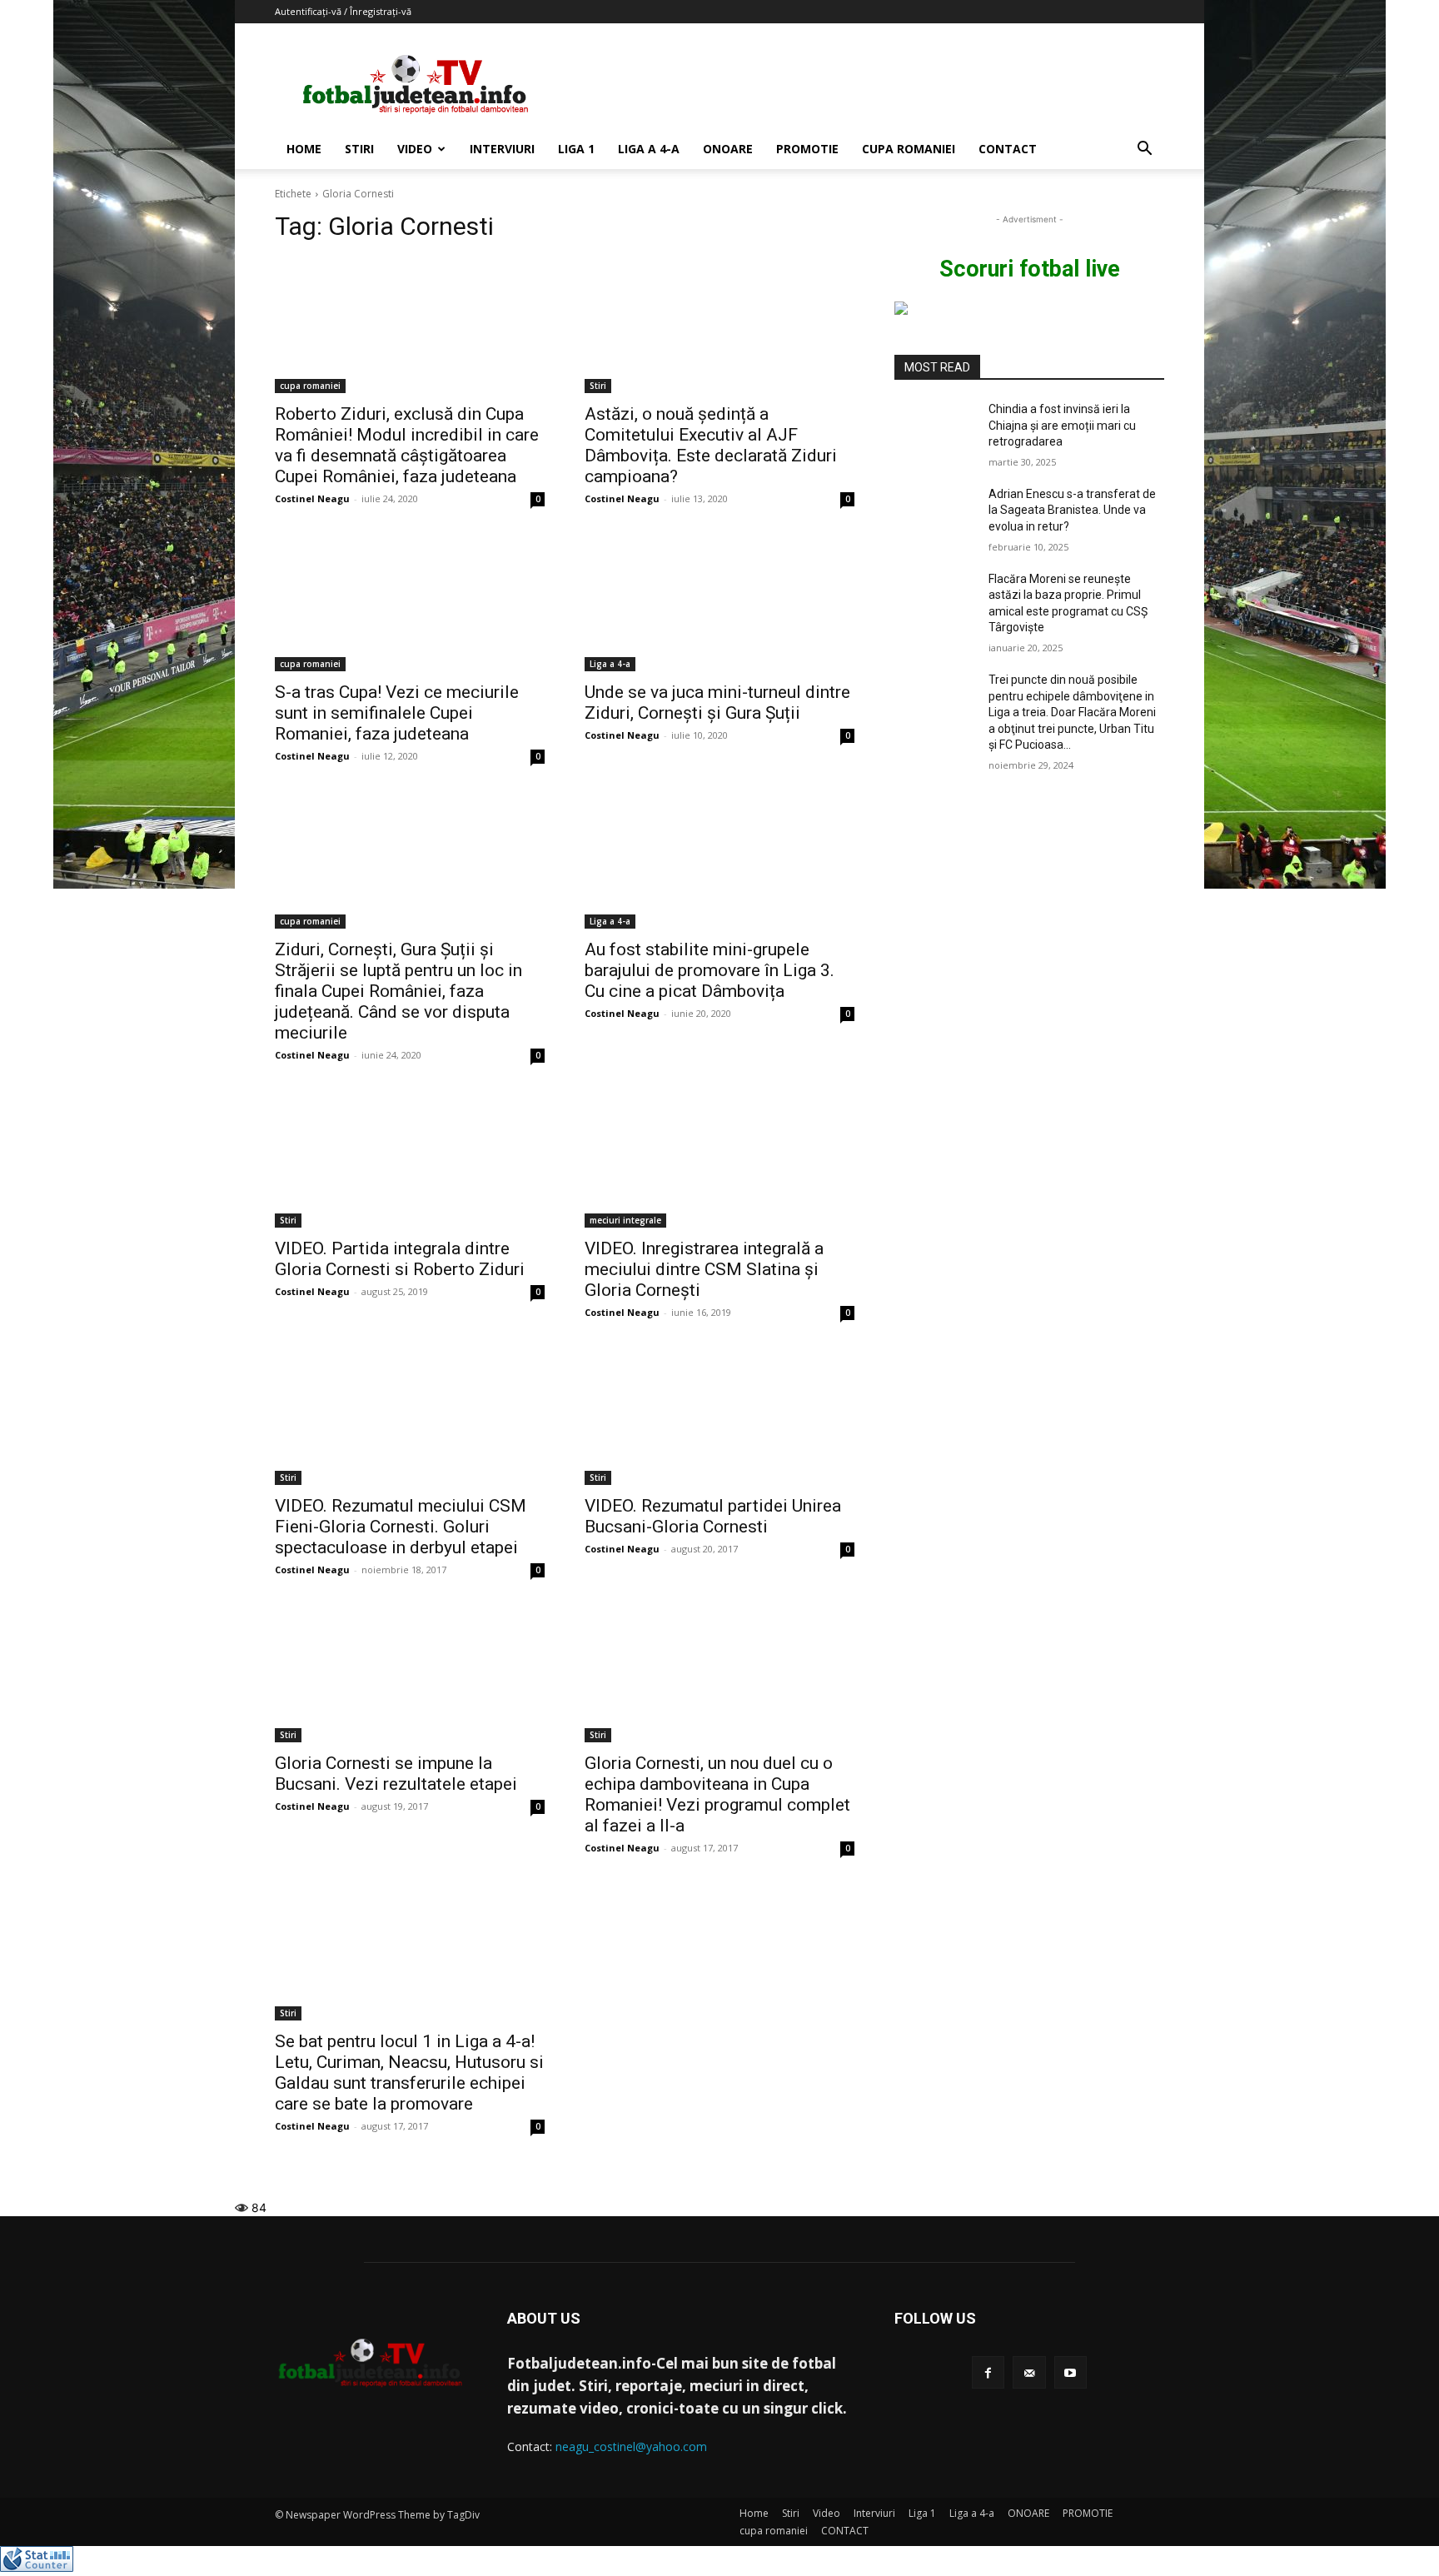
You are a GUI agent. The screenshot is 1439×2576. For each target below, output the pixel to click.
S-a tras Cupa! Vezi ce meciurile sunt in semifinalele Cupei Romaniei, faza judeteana (397, 713)
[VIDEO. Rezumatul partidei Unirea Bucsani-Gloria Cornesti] (719, 1418)
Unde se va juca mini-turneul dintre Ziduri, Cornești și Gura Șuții (717, 703)
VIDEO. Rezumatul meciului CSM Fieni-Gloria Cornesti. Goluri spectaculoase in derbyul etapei (401, 1527)
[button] (1144, 150)
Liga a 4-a (649, 149)
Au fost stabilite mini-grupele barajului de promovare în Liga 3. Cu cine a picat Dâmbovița (710, 970)
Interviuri (502, 149)
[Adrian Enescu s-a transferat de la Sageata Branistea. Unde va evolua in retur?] (935, 515)
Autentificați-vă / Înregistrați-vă (343, 11)
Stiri (359, 149)
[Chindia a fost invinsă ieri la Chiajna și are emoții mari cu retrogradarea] (935, 430)
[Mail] (1029, 2372)
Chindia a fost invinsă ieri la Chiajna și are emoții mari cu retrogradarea (1062, 425)
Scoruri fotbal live (1030, 269)
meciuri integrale (625, 1220)
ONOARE (728, 149)
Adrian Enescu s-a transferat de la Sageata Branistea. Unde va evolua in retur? (1072, 510)
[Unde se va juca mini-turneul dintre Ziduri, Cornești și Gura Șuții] (719, 604)
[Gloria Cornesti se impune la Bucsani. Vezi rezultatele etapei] (410, 1675)
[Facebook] (988, 2372)
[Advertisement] (861, 84)
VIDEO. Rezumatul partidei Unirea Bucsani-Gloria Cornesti (713, 1516)
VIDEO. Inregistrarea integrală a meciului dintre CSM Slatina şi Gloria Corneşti (704, 1269)
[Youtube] (1071, 2372)
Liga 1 (576, 149)
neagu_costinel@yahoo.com (631, 2446)
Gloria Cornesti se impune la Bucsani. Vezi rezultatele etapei (396, 1774)
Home (304, 149)
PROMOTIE (807, 149)
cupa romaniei (909, 149)
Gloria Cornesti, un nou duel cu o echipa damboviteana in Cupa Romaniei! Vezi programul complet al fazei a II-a (717, 1794)
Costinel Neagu (312, 498)
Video (415, 149)
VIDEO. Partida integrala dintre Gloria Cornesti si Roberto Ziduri (400, 1259)
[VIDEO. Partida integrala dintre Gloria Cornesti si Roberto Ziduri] (410, 1160)
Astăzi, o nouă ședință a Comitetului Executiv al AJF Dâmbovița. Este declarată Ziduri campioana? (711, 445)
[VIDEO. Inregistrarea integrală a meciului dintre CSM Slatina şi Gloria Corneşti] (719, 1160)
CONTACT (1008, 149)
